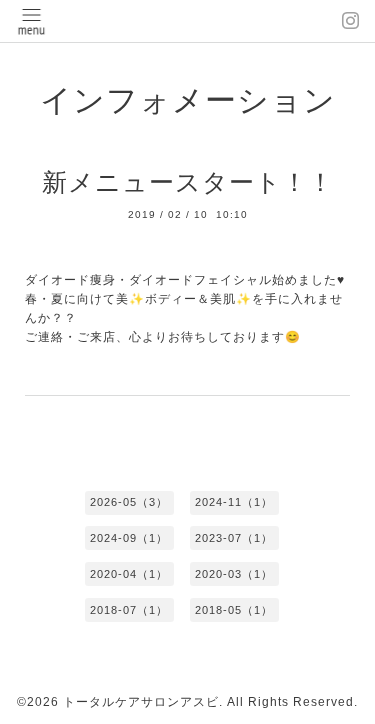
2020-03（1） (234, 574)
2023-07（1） (234, 538)
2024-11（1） (234, 502)
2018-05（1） (234, 610)
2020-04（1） (129, 574)
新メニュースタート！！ (188, 182)
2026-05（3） (129, 502)
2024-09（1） (129, 538)
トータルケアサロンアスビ (141, 702)
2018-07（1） (129, 610)
